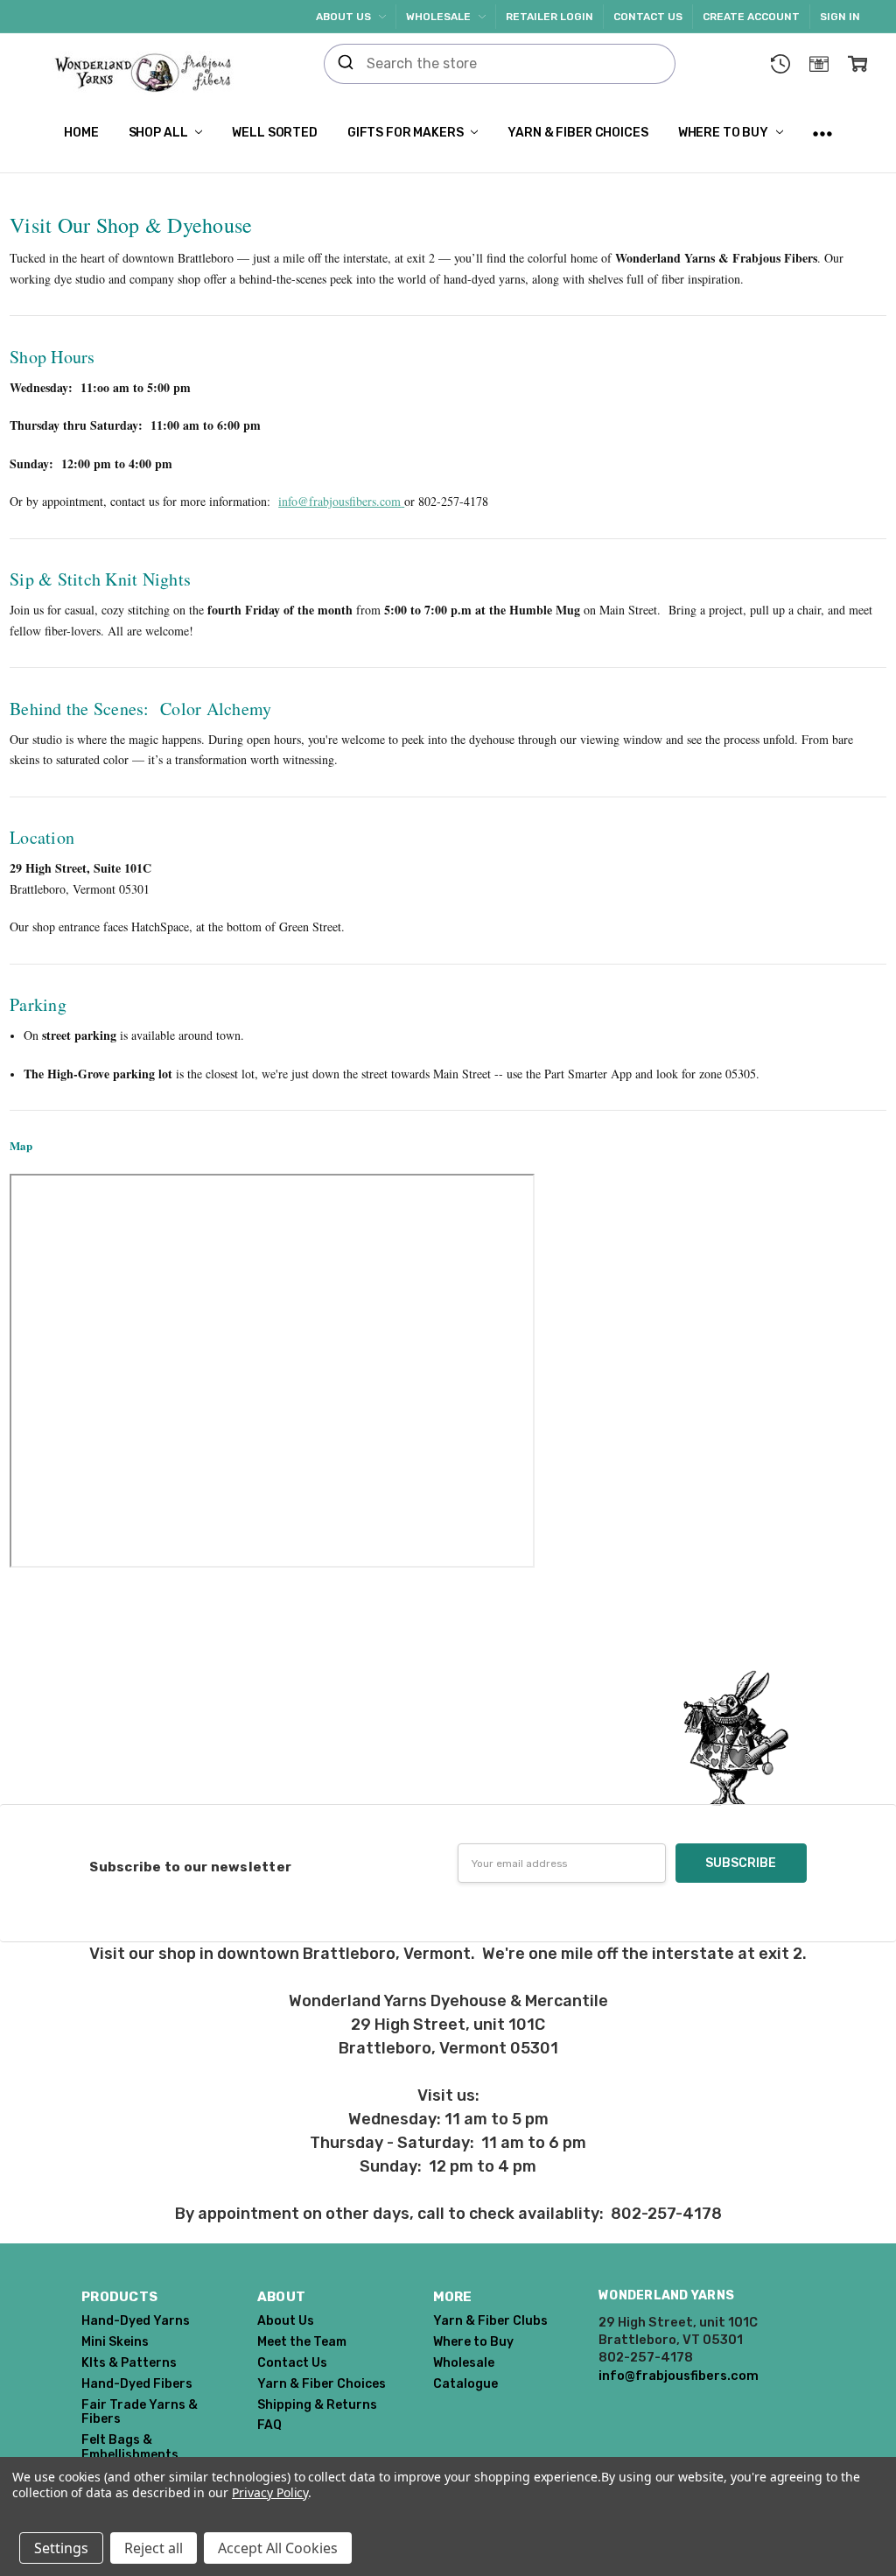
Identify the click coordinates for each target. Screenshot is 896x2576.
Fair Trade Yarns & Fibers (140, 2412)
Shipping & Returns (317, 2405)
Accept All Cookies (278, 2548)
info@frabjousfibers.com (339, 501)
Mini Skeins (115, 2342)
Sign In (840, 17)
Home (81, 133)
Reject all (154, 2548)
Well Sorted (274, 133)
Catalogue (465, 2384)
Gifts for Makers (407, 133)
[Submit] (346, 64)
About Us (345, 17)
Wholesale (440, 17)
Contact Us (648, 17)
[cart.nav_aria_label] (857, 64)
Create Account (751, 17)
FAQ (269, 2425)
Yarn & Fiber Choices (577, 133)
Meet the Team (302, 2342)
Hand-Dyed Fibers (137, 2384)
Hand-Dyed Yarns (136, 2321)
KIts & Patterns (129, 2363)
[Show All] (822, 133)
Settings (61, 2548)
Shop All (160, 133)
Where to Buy (724, 133)
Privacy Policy (270, 2492)
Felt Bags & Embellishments (130, 2447)
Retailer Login (549, 17)
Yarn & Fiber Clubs (490, 2321)
